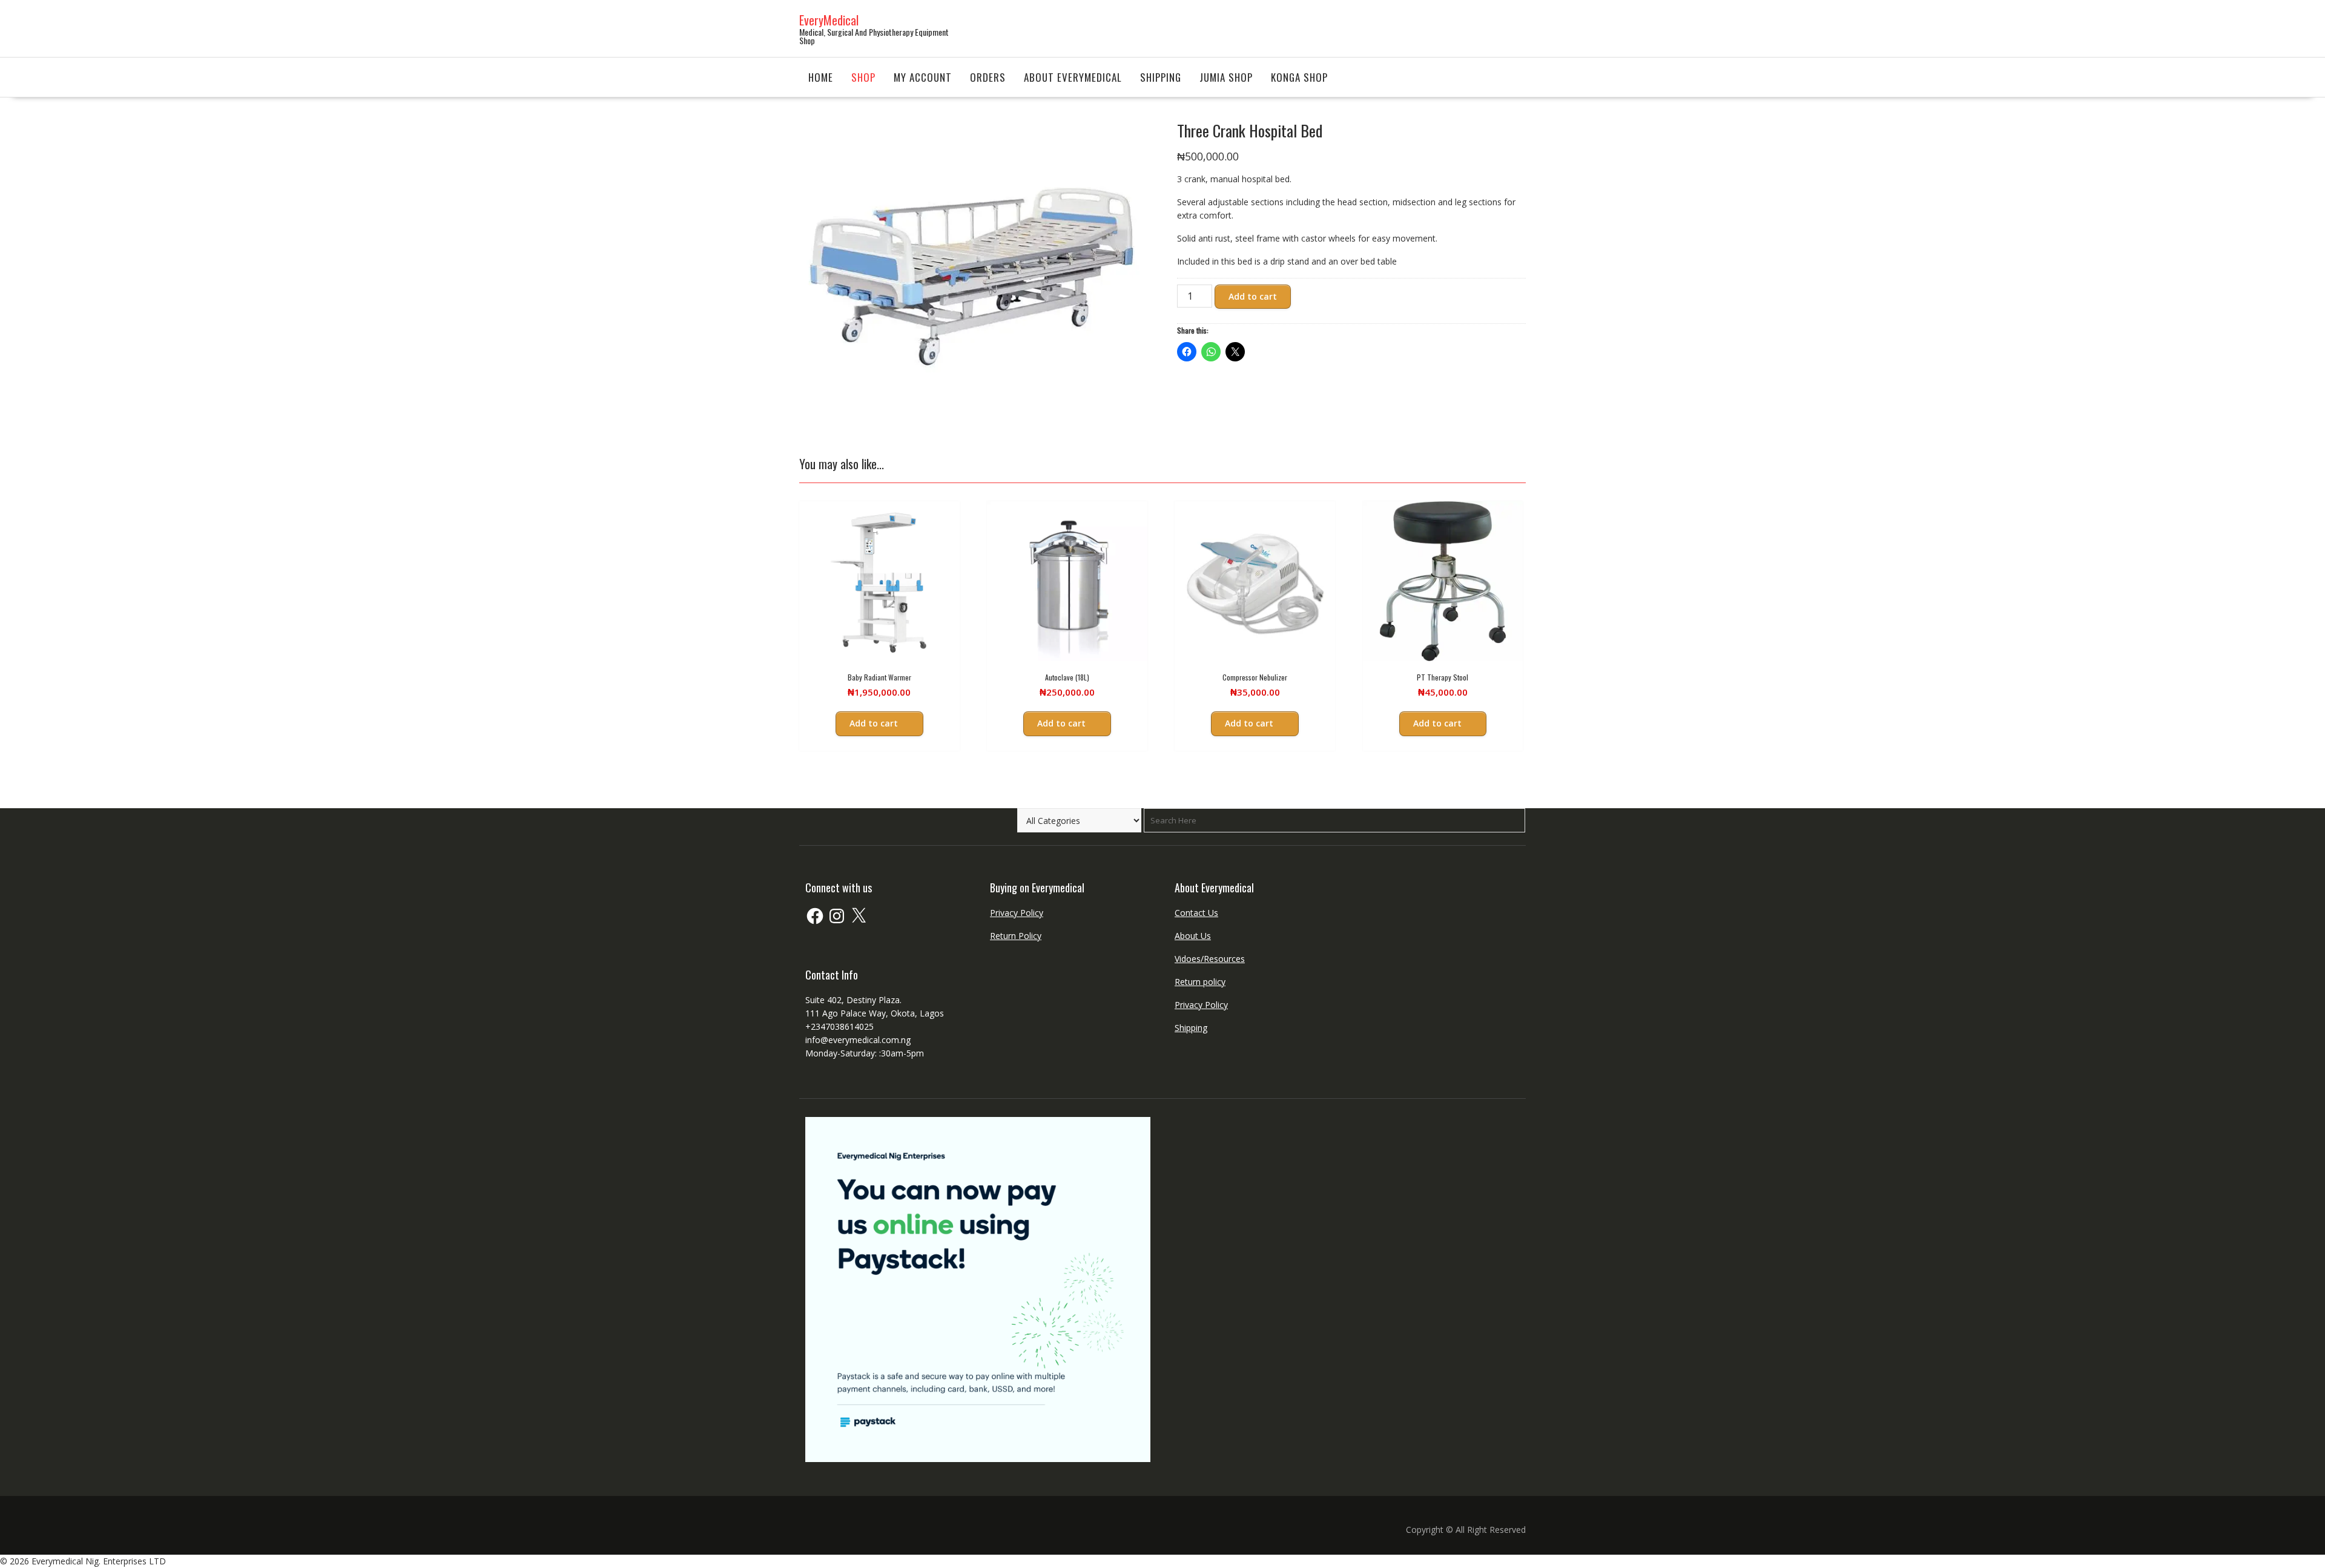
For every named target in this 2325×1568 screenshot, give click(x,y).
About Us (1193, 936)
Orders (988, 77)
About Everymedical (1073, 77)
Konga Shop (1299, 77)
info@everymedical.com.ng (858, 1040)
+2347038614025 (839, 1026)
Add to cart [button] (874, 723)
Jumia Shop (1226, 77)
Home (821, 77)
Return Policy (1016, 936)
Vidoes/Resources (1210, 959)
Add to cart (1253, 296)
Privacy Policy (1017, 913)
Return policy (1200, 982)
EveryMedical (829, 20)
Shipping (1161, 77)
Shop (863, 77)
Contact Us (1196, 913)
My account (923, 77)
